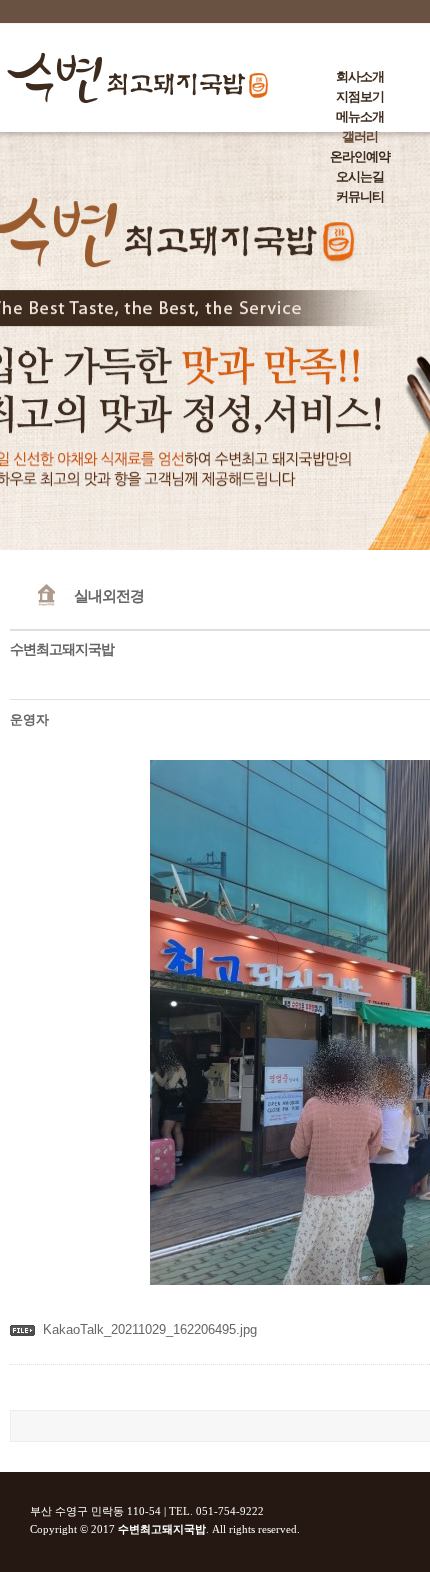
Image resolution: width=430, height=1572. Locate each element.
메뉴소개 (360, 116)
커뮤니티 (360, 196)
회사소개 (360, 76)
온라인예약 (360, 156)
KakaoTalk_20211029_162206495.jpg (150, 1329)
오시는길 (360, 176)
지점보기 (360, 96)
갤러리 (360, 136)
